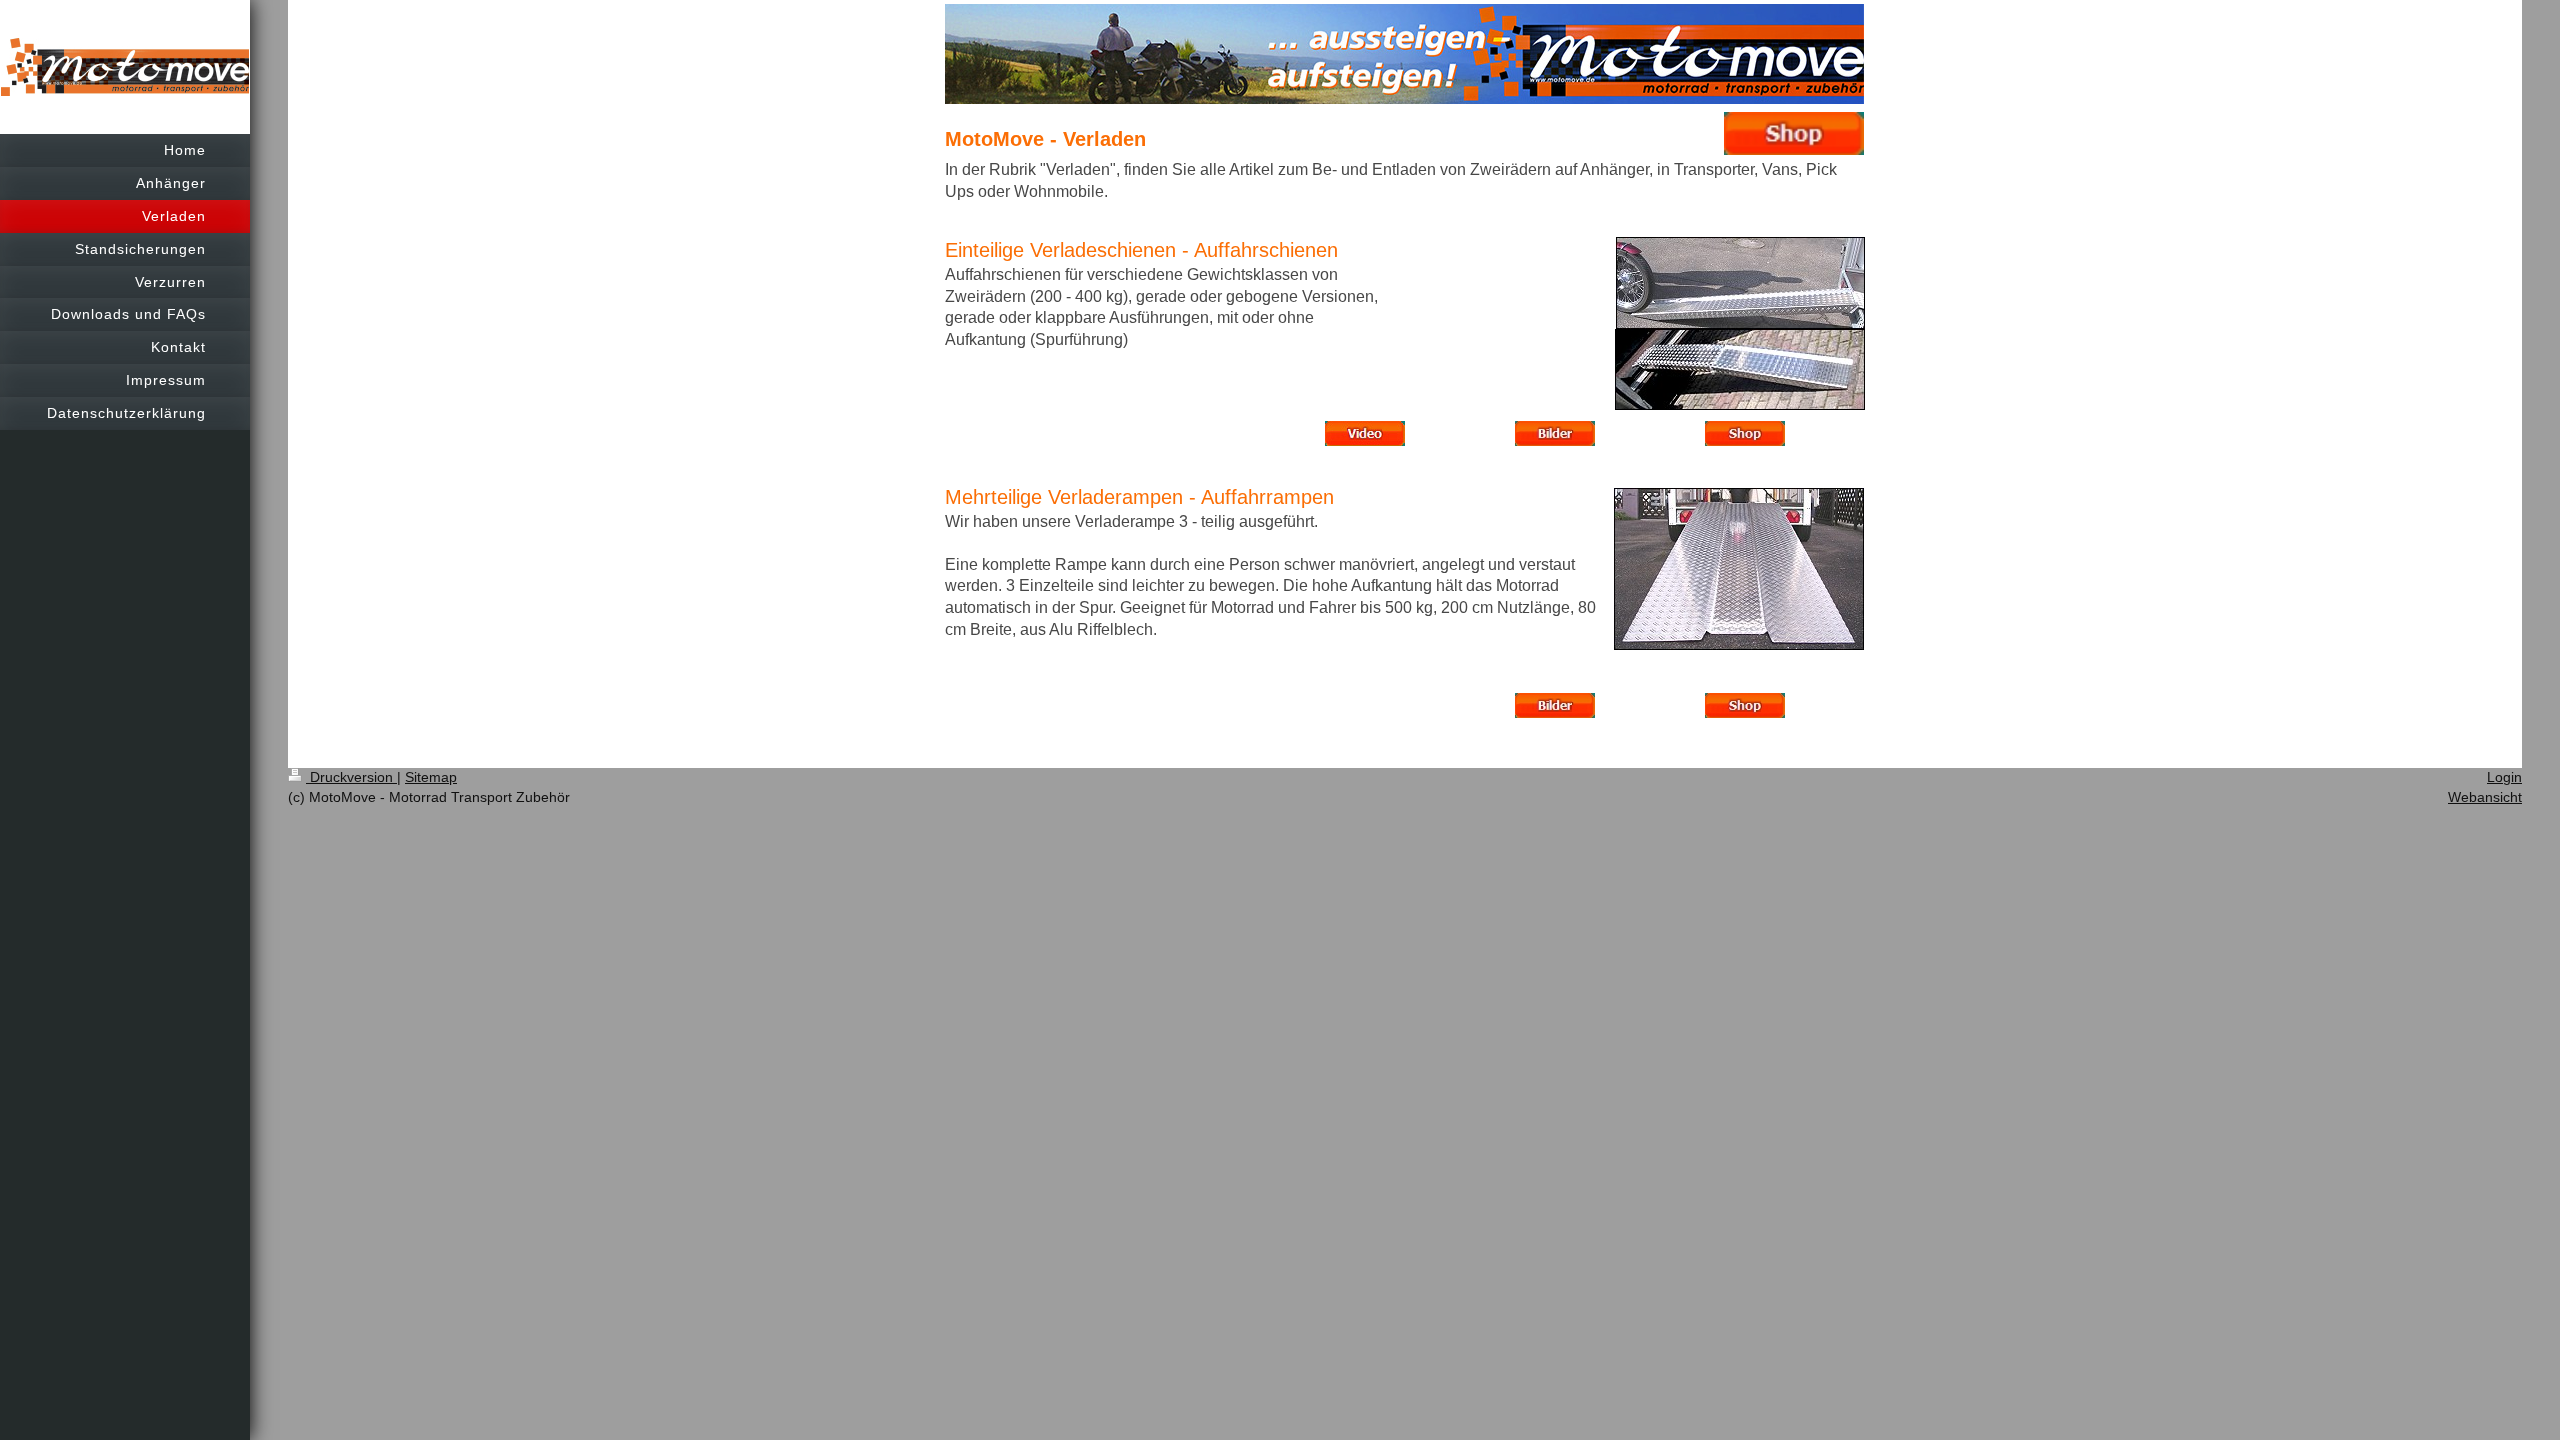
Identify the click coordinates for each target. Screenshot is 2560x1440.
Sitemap (431, 777)
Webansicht (2485, 797)
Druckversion (351, 777)
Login (2504, 777)
